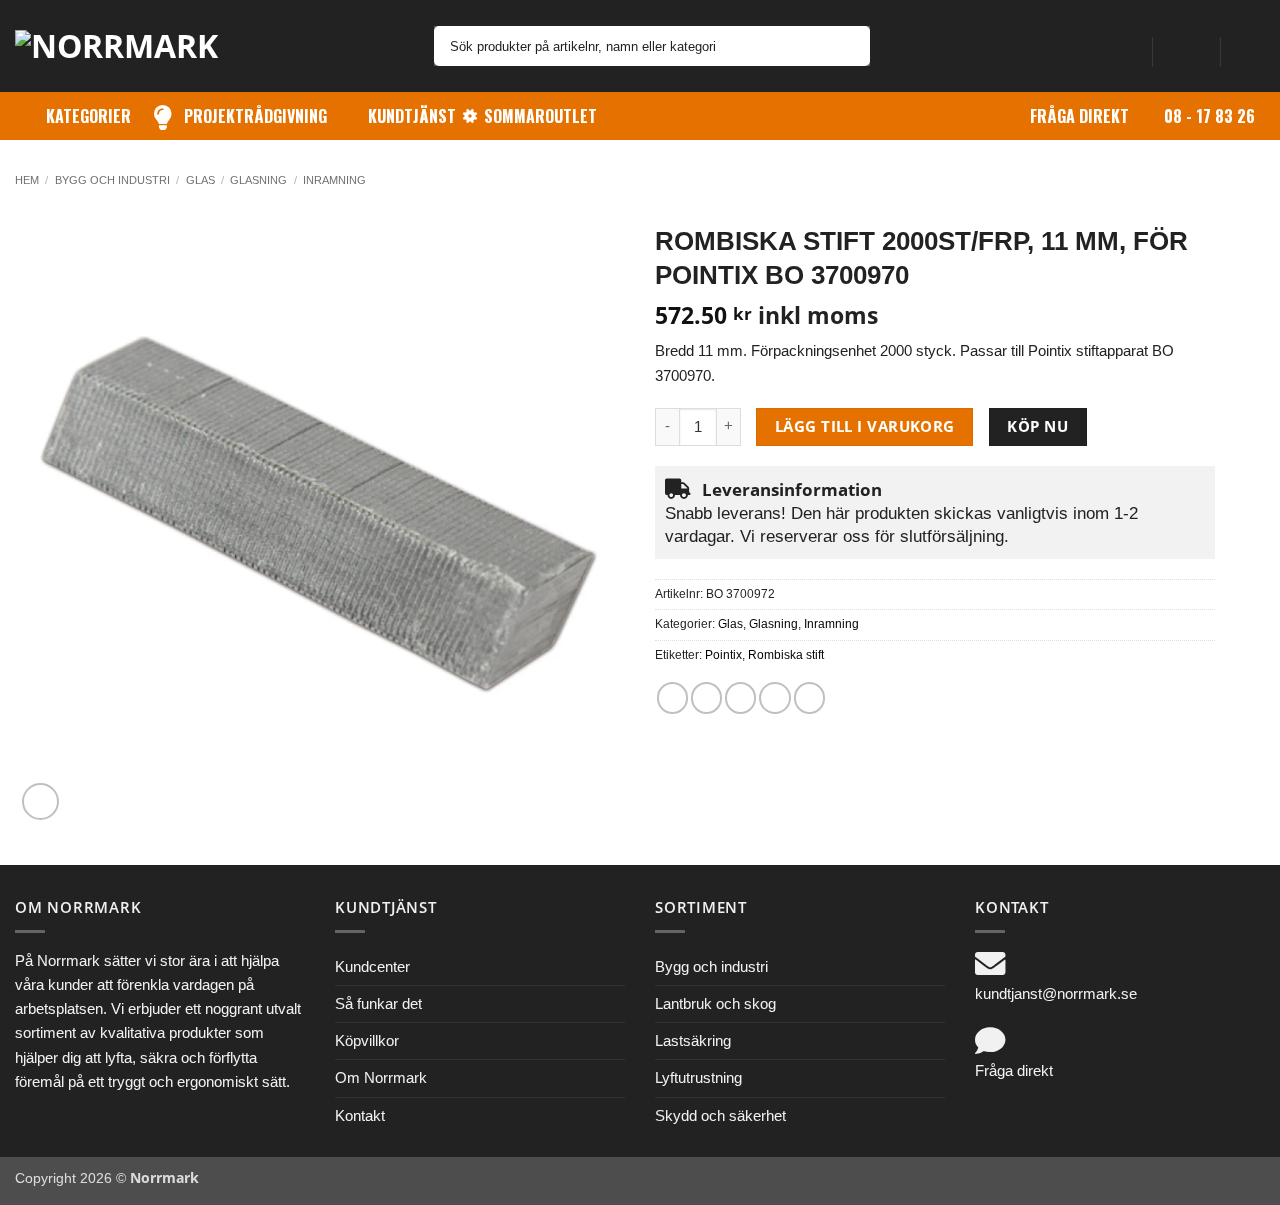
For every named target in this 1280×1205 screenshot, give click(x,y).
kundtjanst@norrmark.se (1056, 993)
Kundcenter (372, 966)
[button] (1186, 46)
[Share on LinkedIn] (809, 697)
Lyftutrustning (698, 1077)
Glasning (258, 180)
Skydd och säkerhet (720, 1115)
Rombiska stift (786, 655)
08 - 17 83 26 (1209, 116)
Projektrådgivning (255, 116)
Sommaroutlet (540, 116)
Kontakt (360, 1115)
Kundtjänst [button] (412, 116)
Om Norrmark (381, 1077)
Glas (200, 180)
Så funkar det (378, 1003)
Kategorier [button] (88, 116)
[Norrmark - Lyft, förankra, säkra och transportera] (130, 46)
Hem (27, 180)
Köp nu (1037, 426)
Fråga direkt (1079, 116)
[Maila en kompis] (740, 697)
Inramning (334, 180)
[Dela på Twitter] (706, 697)
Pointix (723, 655)
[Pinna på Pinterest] (774, 697)
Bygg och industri (112, 180)
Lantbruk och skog (715, 1003)
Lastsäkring (693, 1040)
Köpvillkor (367, 1040)
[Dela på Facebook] (672, 697)
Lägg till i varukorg (865, 426)
